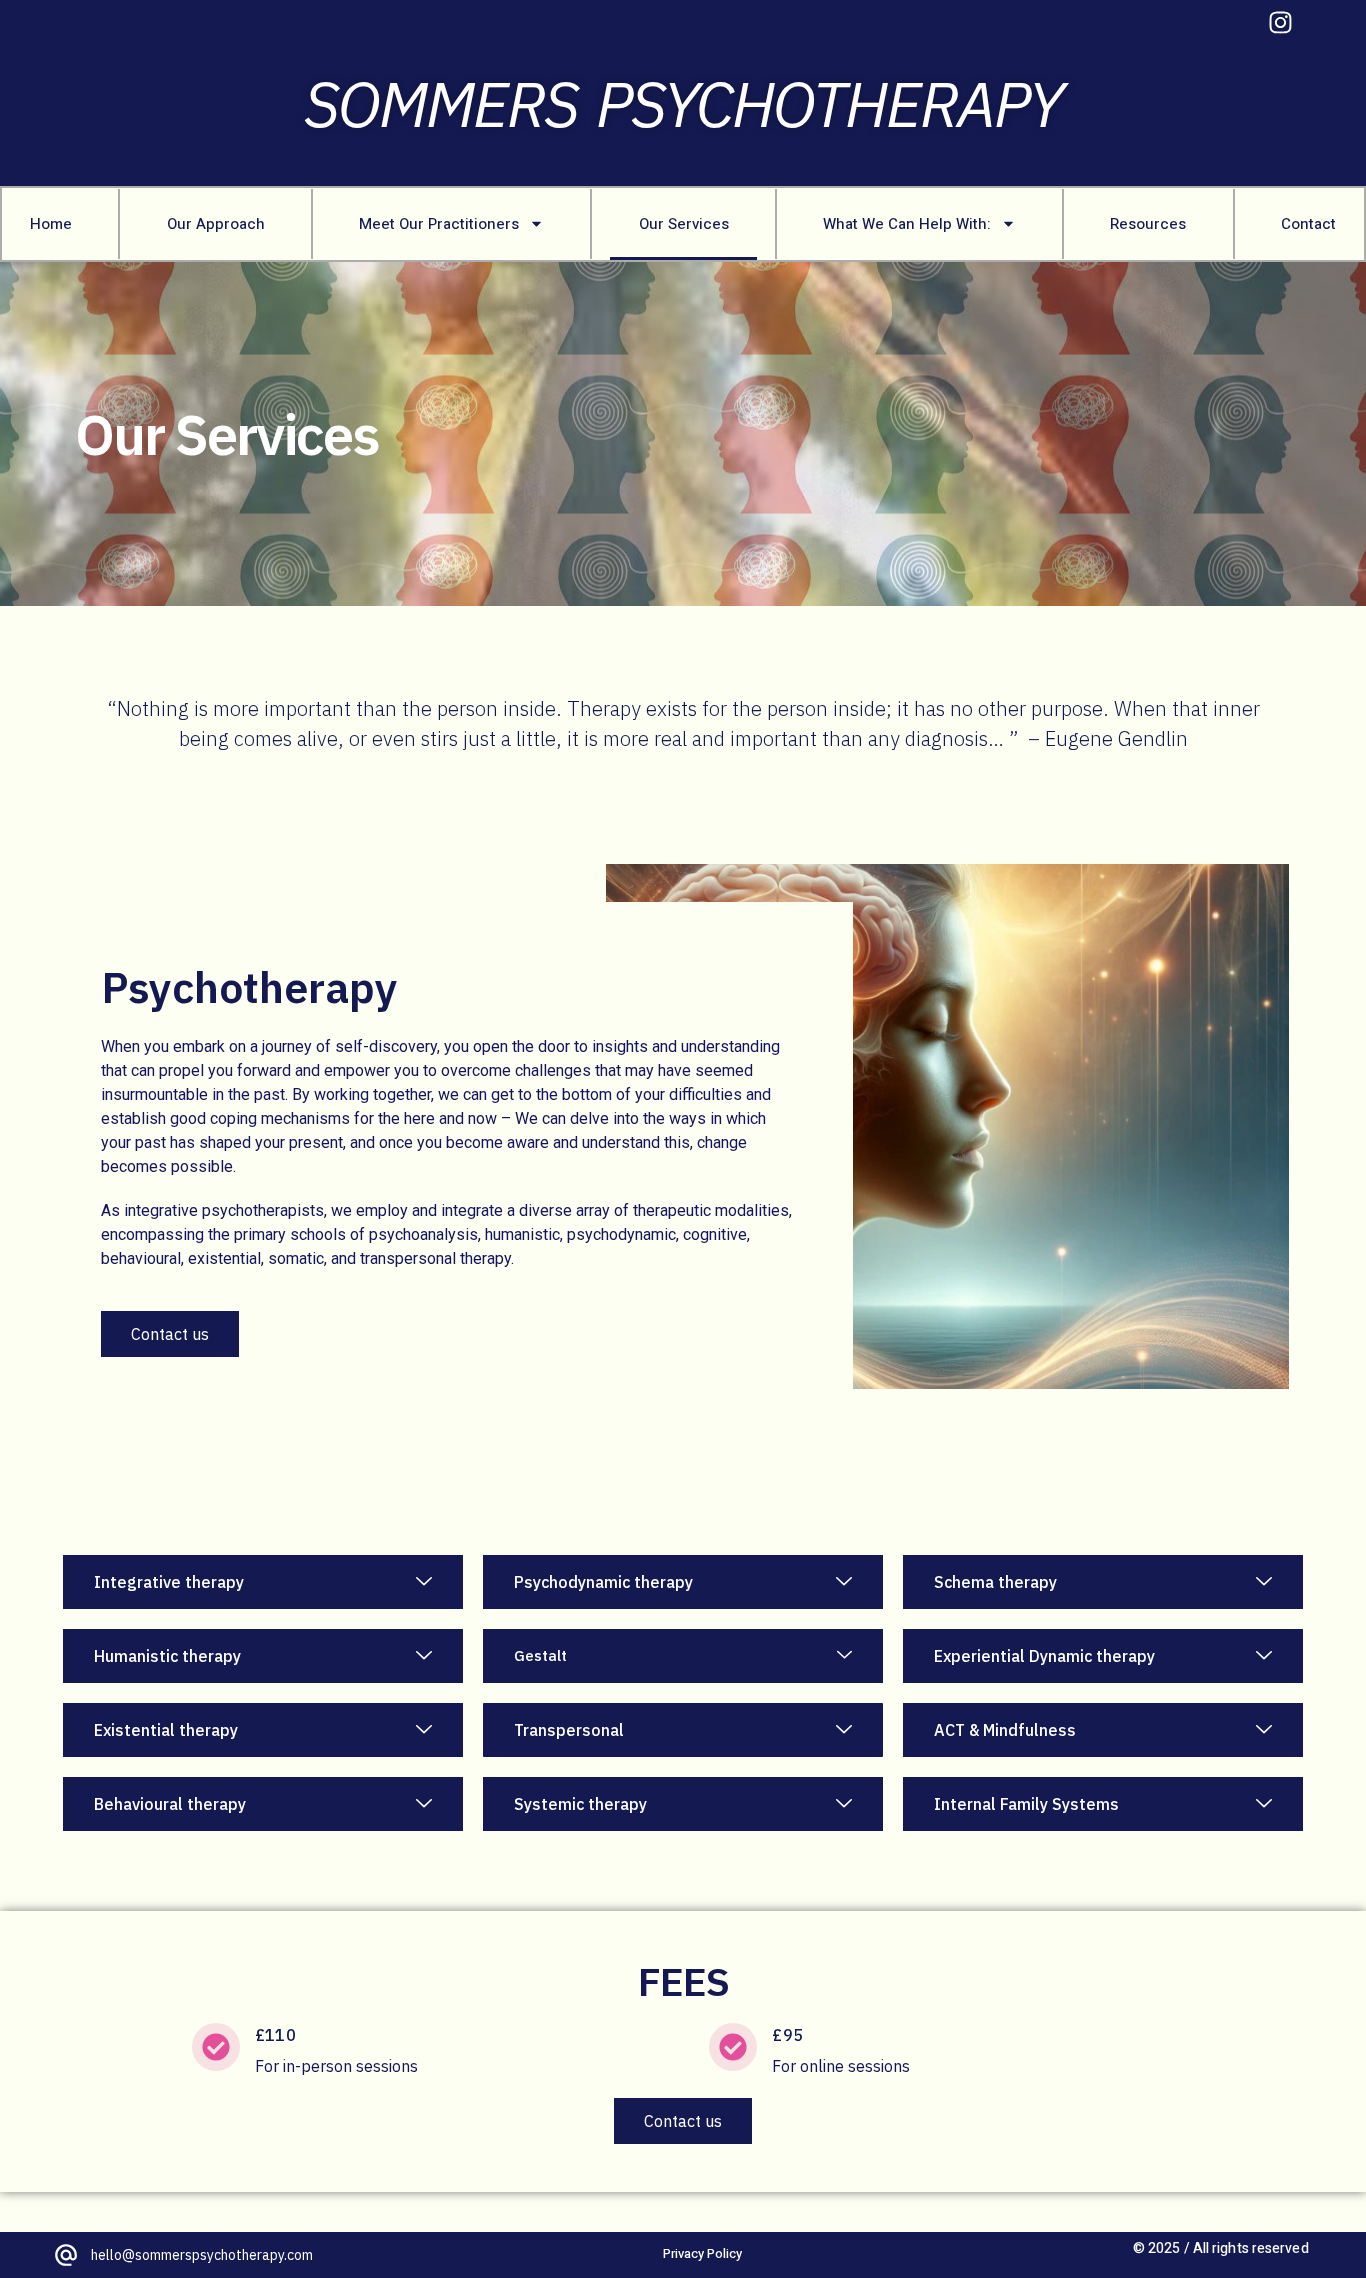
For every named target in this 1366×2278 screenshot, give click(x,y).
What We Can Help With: (907, 224)
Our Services (684, 224)
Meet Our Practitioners (439, 224)
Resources (1148, 224)
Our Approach (216, 224)
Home (51, 224)
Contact (1308, 224)
